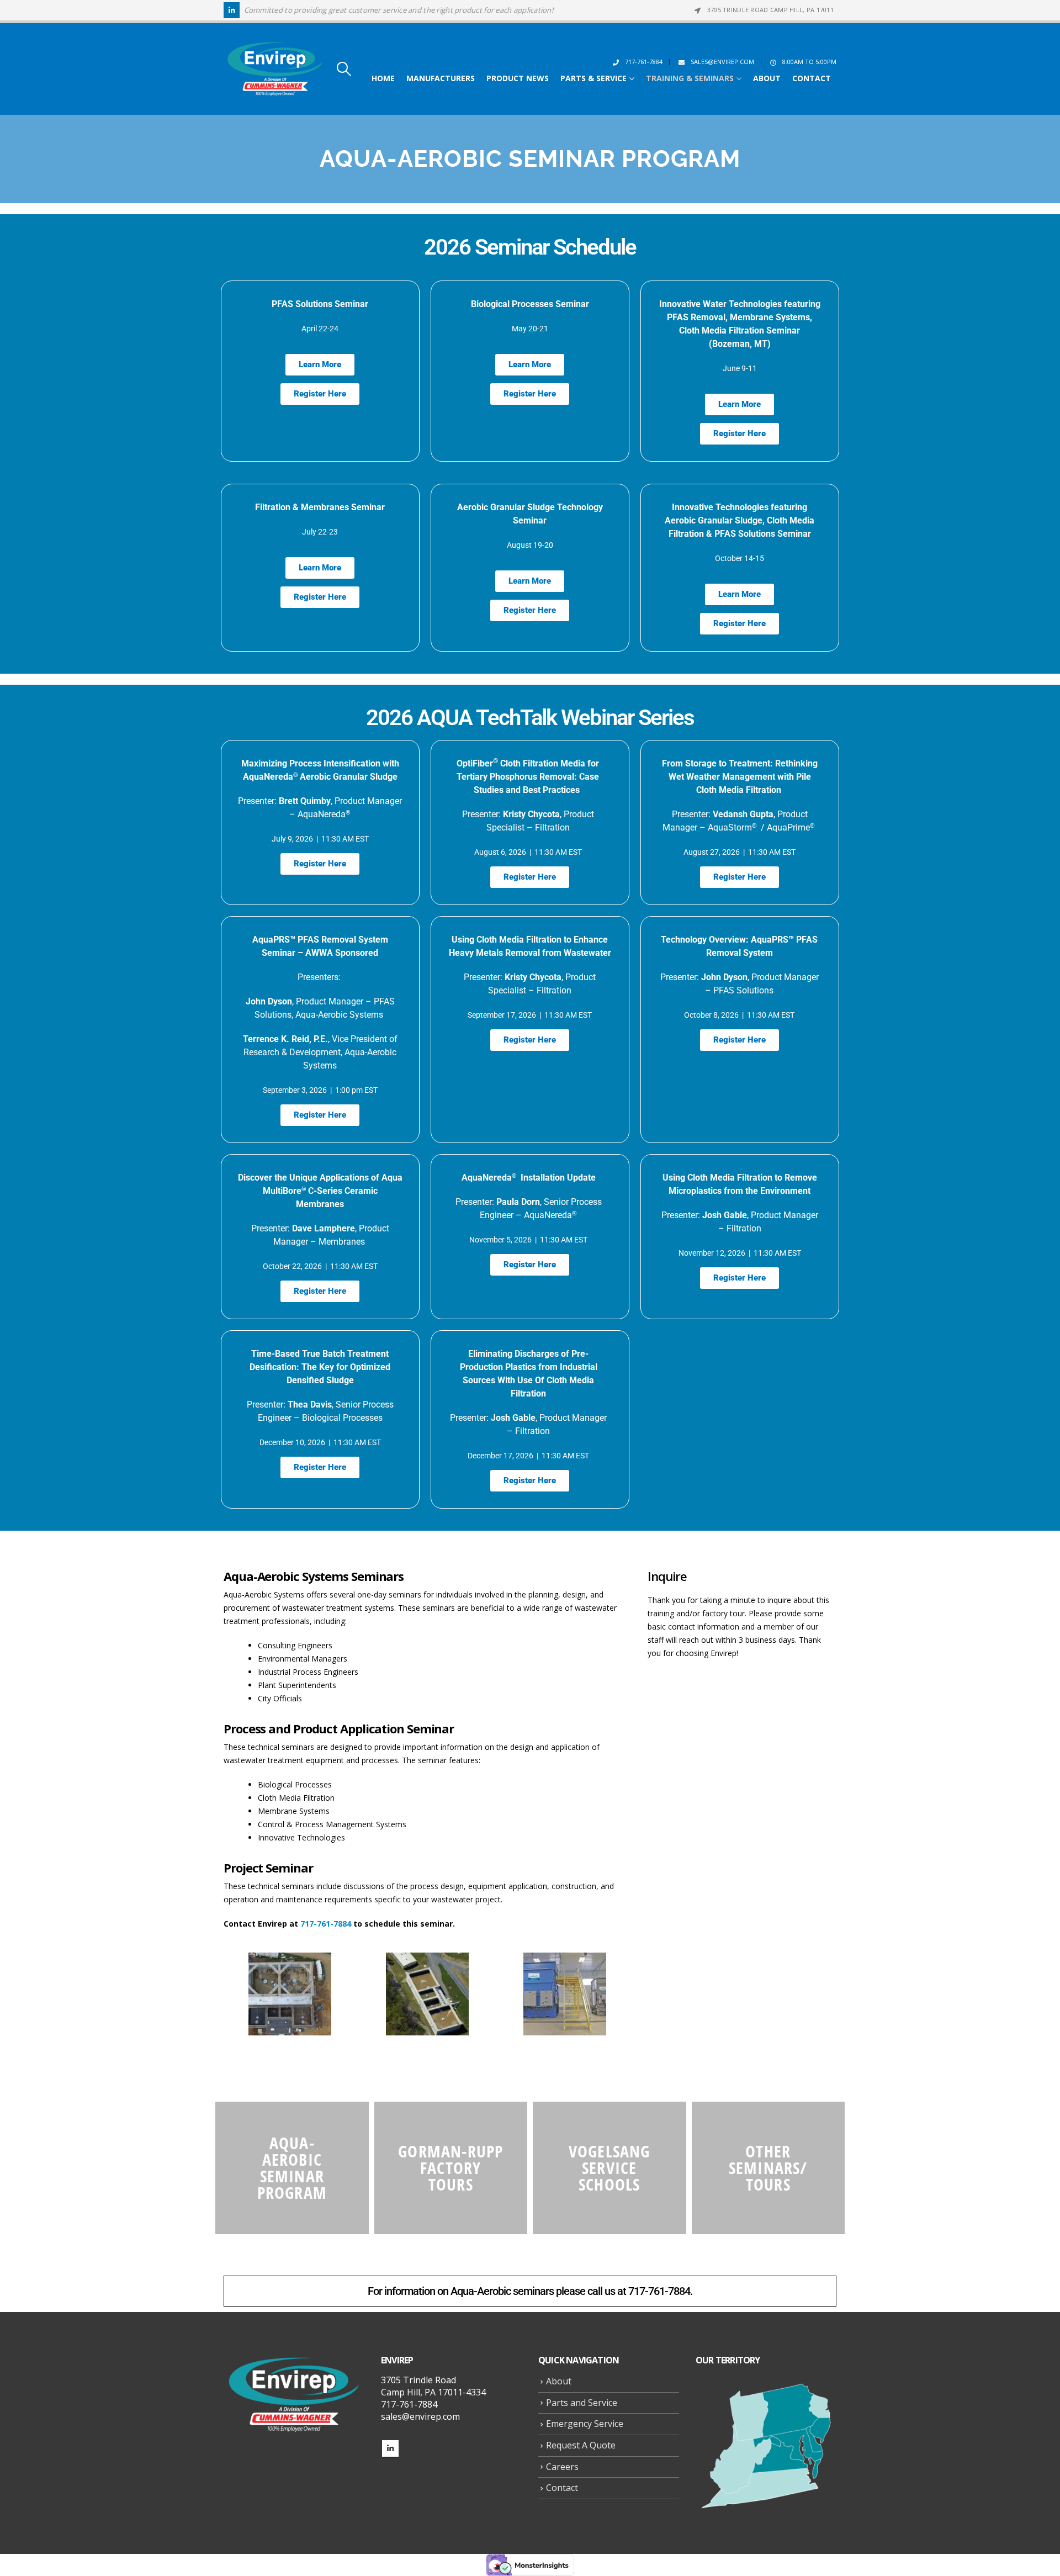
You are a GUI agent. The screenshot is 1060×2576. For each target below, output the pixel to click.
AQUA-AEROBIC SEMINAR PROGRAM (292, 2168)
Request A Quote (581, 2445)
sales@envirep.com (722, 62)
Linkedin (390, 2448)
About (767, 78)
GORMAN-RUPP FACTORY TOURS (451, 2168)
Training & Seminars (690, 78)
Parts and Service (582, 2403)
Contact (812, 78)
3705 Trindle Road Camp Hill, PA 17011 (770, 10)
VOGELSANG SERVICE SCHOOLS (609, 2168)
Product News (518, 78)
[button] (344, 69)
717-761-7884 (644, 62)
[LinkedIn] (232, 10)
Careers (562, 2467)
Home (383, 78)
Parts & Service (593, 78)
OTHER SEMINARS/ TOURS (768, 2168)
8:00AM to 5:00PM (809, 62)
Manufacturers (441, 78)
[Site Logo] (275, 69)
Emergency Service (585, 2424)
